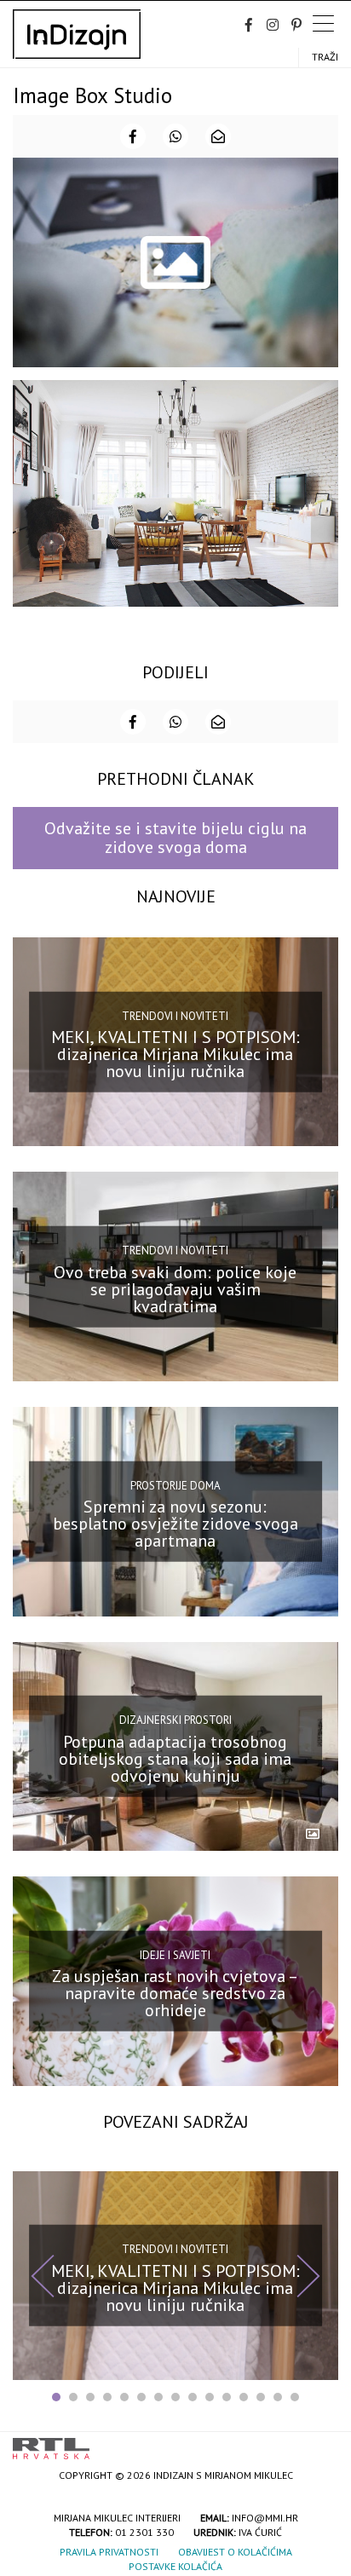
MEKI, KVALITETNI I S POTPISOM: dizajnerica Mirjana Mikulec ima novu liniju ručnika (175, 1054)
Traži (325, 57)
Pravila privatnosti (109, 2552)
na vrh (321, 2443)
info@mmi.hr (265, 2518)
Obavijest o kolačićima (235, 2552)
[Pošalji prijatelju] (218, 136)
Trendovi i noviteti (175, 1015)
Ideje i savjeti (175, 1955)
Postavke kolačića (175, 2566)
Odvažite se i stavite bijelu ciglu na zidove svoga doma (175, 837)
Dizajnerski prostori (175, 1720)
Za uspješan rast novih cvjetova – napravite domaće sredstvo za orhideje (175, 1993)
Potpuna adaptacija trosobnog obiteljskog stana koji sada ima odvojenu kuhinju (175, 1759)
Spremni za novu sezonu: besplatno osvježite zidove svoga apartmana (175, 1524)
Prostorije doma (175, 1486)
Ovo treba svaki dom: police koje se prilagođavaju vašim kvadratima (175, 1289)
